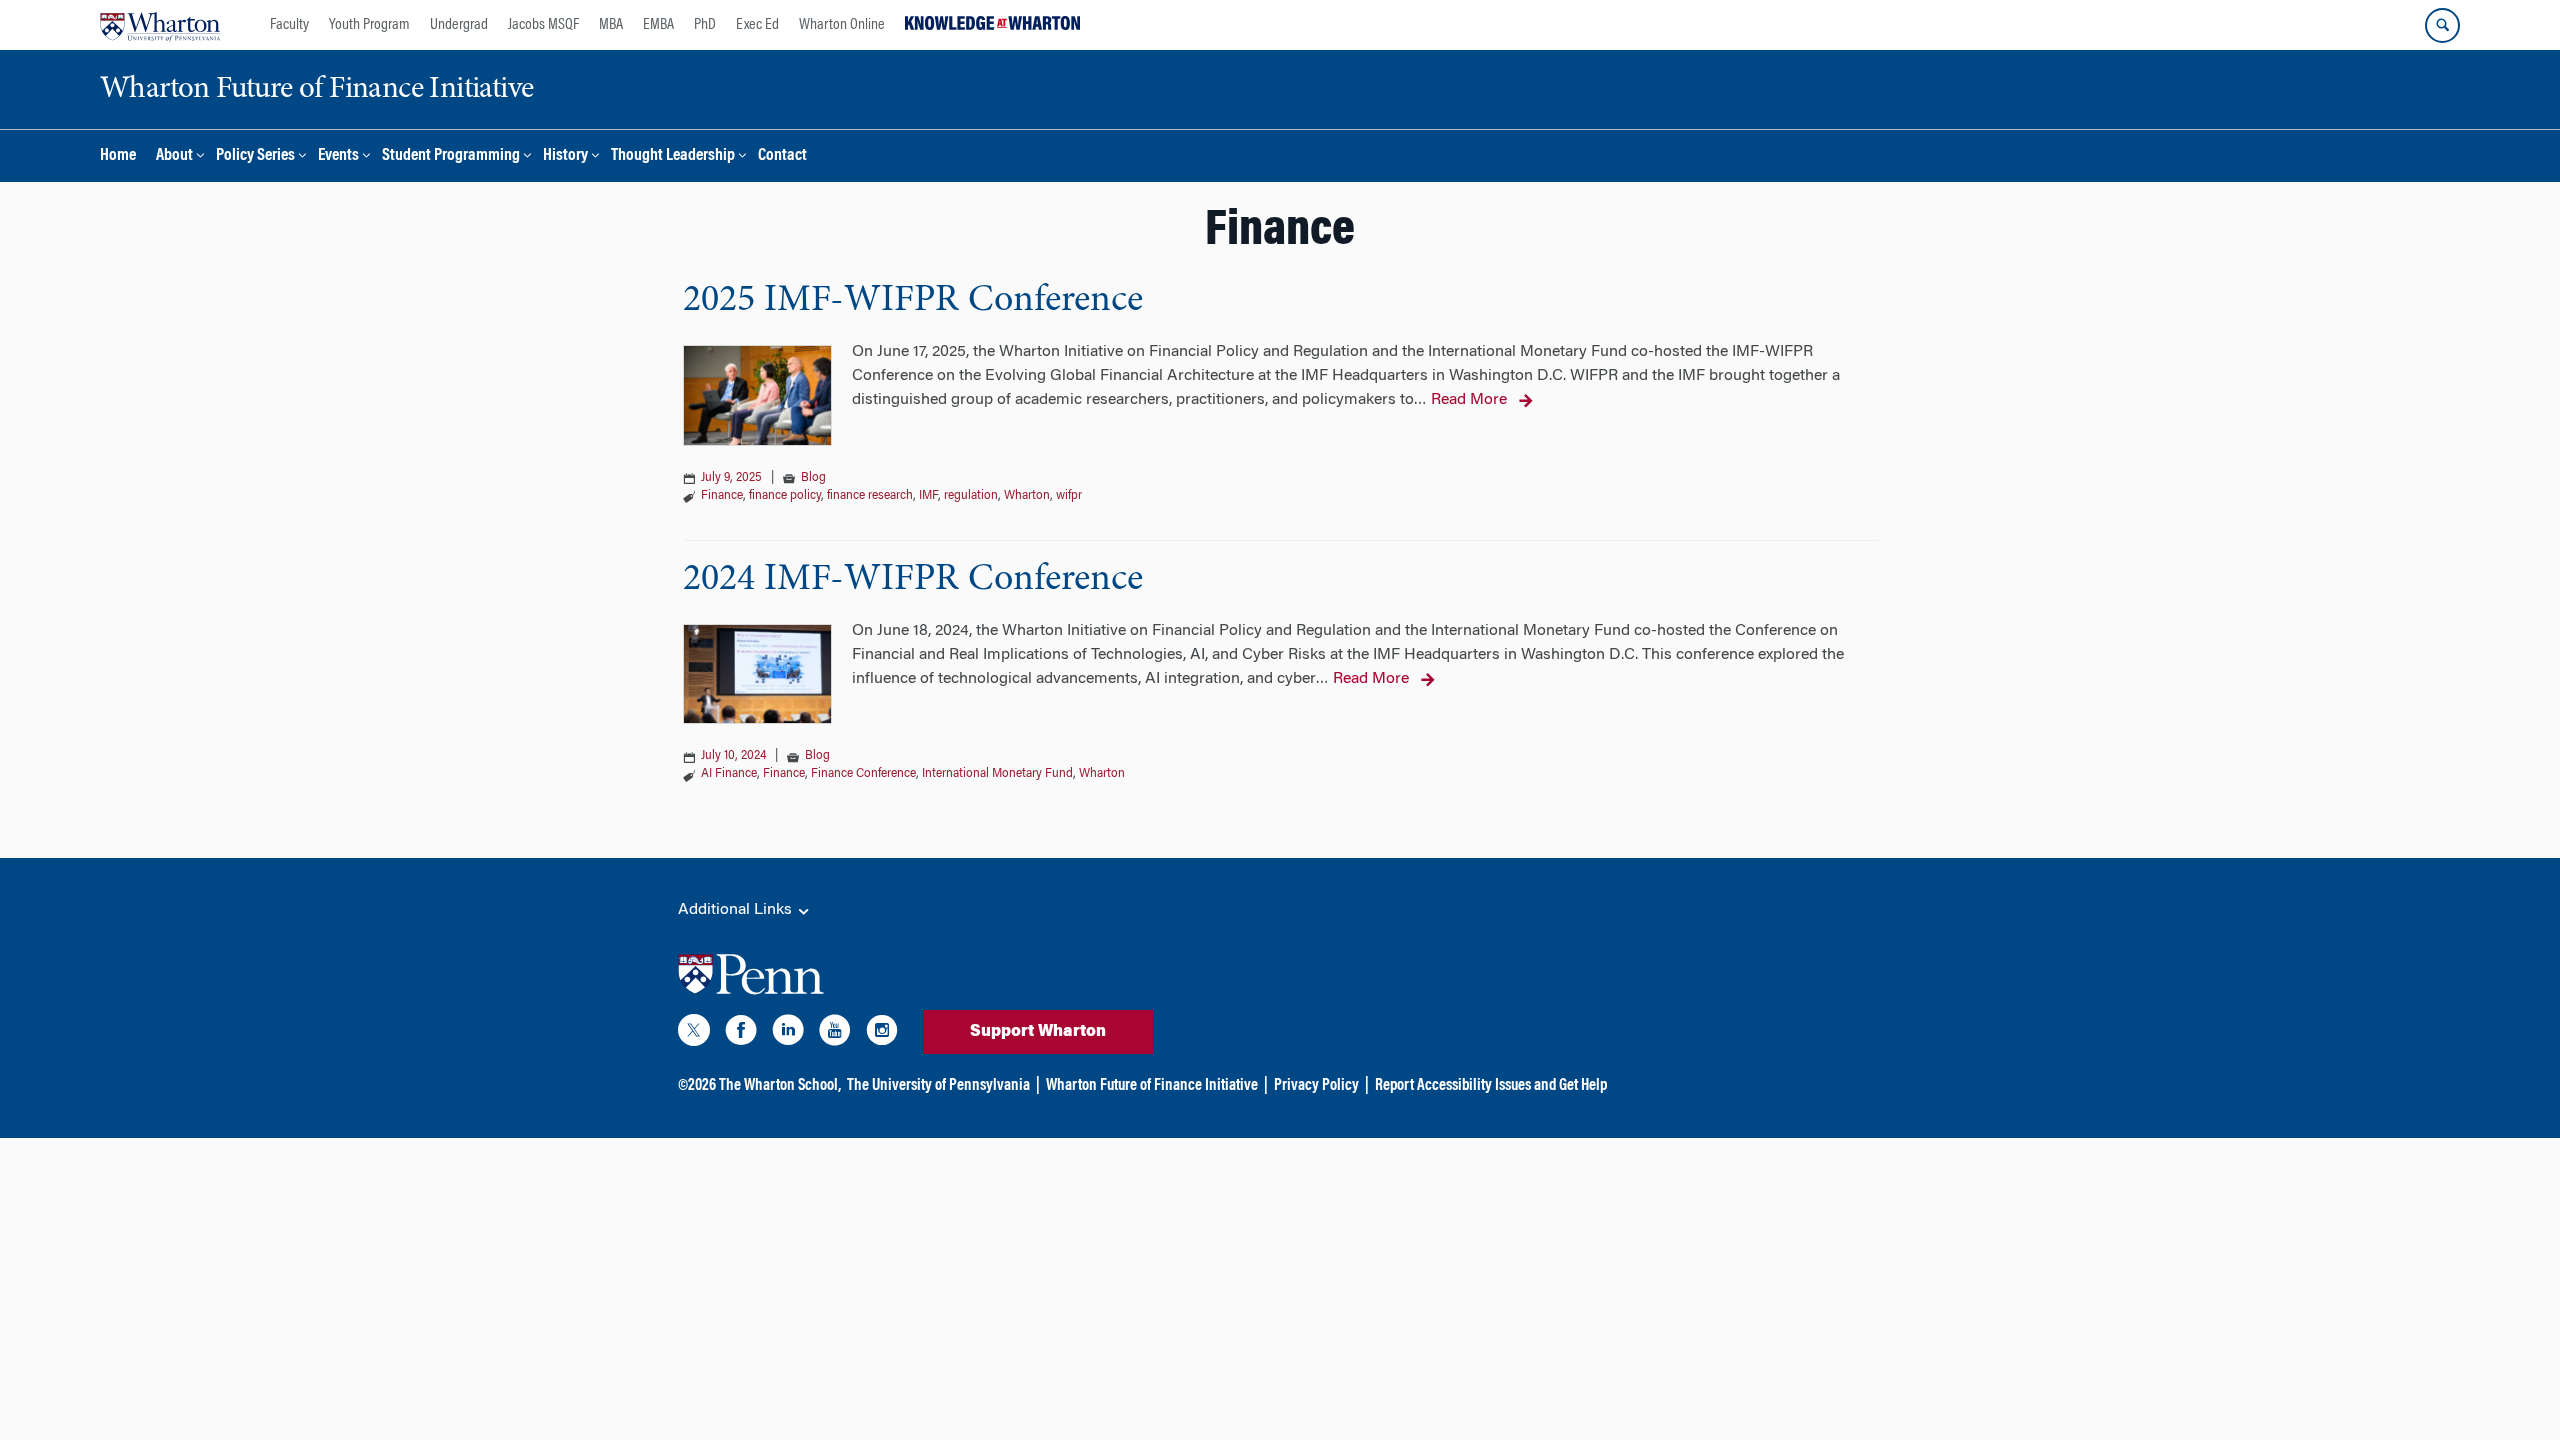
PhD (705, 25)
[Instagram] (882, 1034)
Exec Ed (757, 25)
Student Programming (451, 156)
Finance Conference (863, 774)
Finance (722, 496)
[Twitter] (694, 1034)
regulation (971, 496)
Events (338, 156)
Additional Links (737, 910)
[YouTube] (835, 1034)
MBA (611, 25)
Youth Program (369, 25)
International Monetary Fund (997, 774)
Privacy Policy (1316, 1086)
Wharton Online (842, 25)
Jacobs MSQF (543, 25)
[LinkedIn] (788, 1034)
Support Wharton (1038, 1032)
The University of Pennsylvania (938, 1086)
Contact (782, 156)
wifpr (1069, 496)
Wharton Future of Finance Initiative (1152, 1086)
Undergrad (459, 25)
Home (118, 156)
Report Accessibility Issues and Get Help (1491, 1086)
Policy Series (255, 156)
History (565, 156)
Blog (813, 478)
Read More (1469, 400)
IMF (928, 496)
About (174, 156)
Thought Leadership (673, 156)
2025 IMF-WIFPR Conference (913, 301)
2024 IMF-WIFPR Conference (913, 580)
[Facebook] (741, 1034)
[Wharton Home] (160, 25)
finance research (870, 496)
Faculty (289, 25)
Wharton (1027, 496)
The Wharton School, (780, 1086)
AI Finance (729, 774)
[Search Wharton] (2442, 25)
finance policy (785, 496)
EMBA (658, 25)
